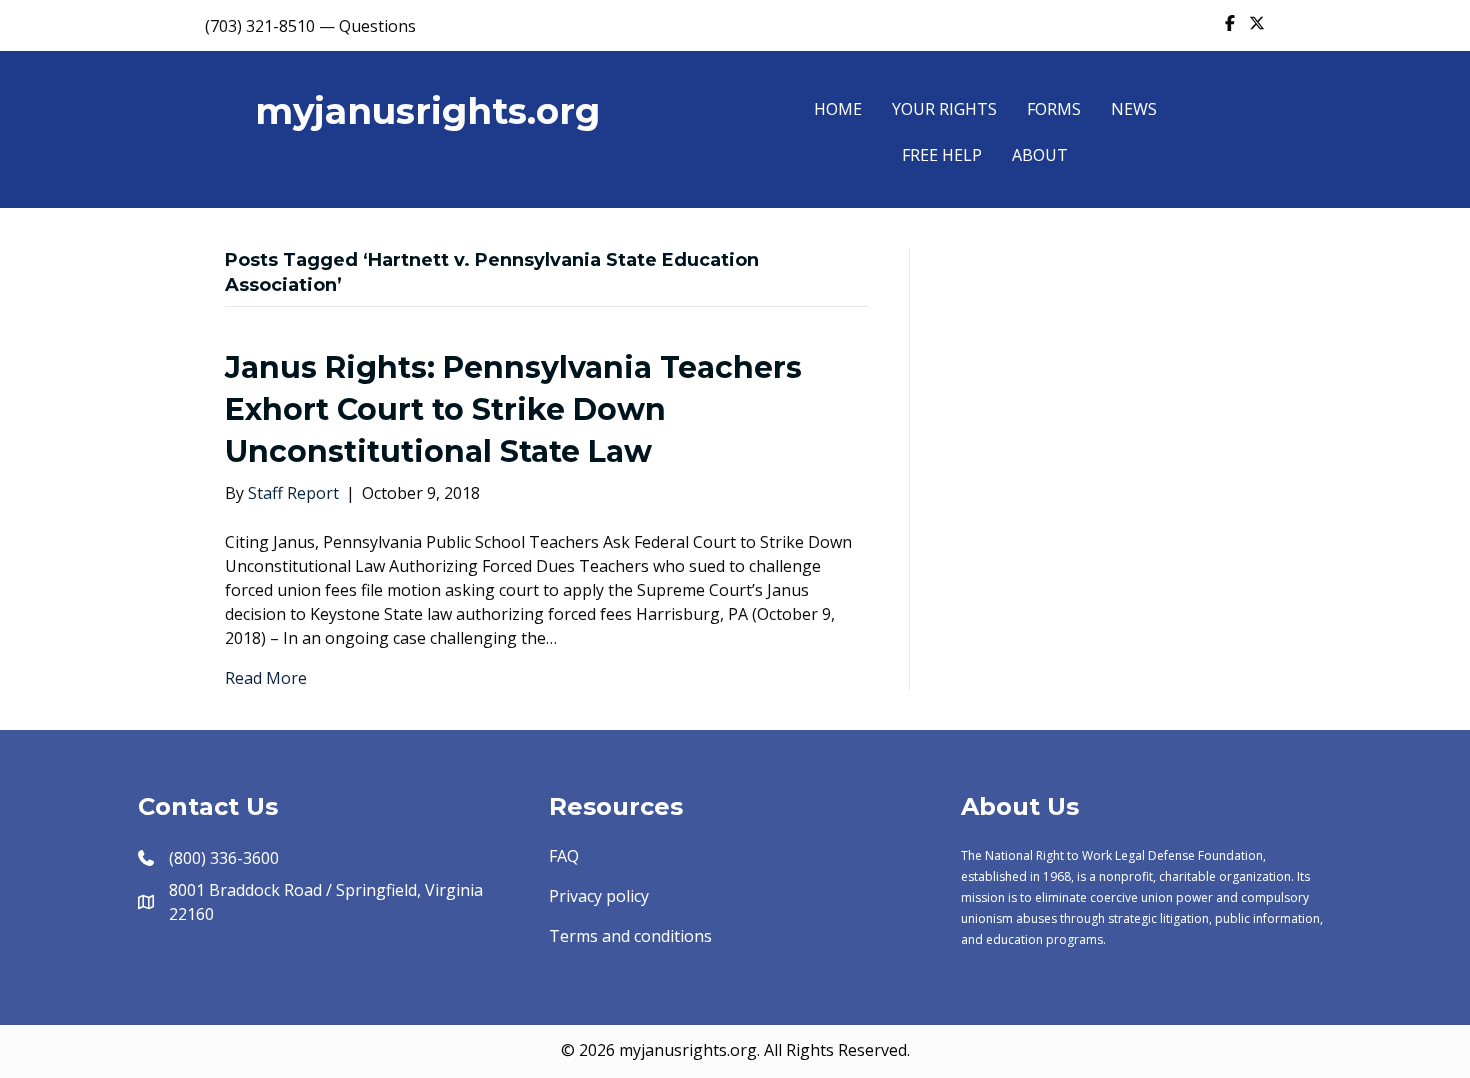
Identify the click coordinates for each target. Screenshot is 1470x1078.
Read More (266, 678)
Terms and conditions (630, 936)
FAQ (564, 856)
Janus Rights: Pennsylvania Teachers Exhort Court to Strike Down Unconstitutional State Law (513, 409)
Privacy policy (599, 896)
